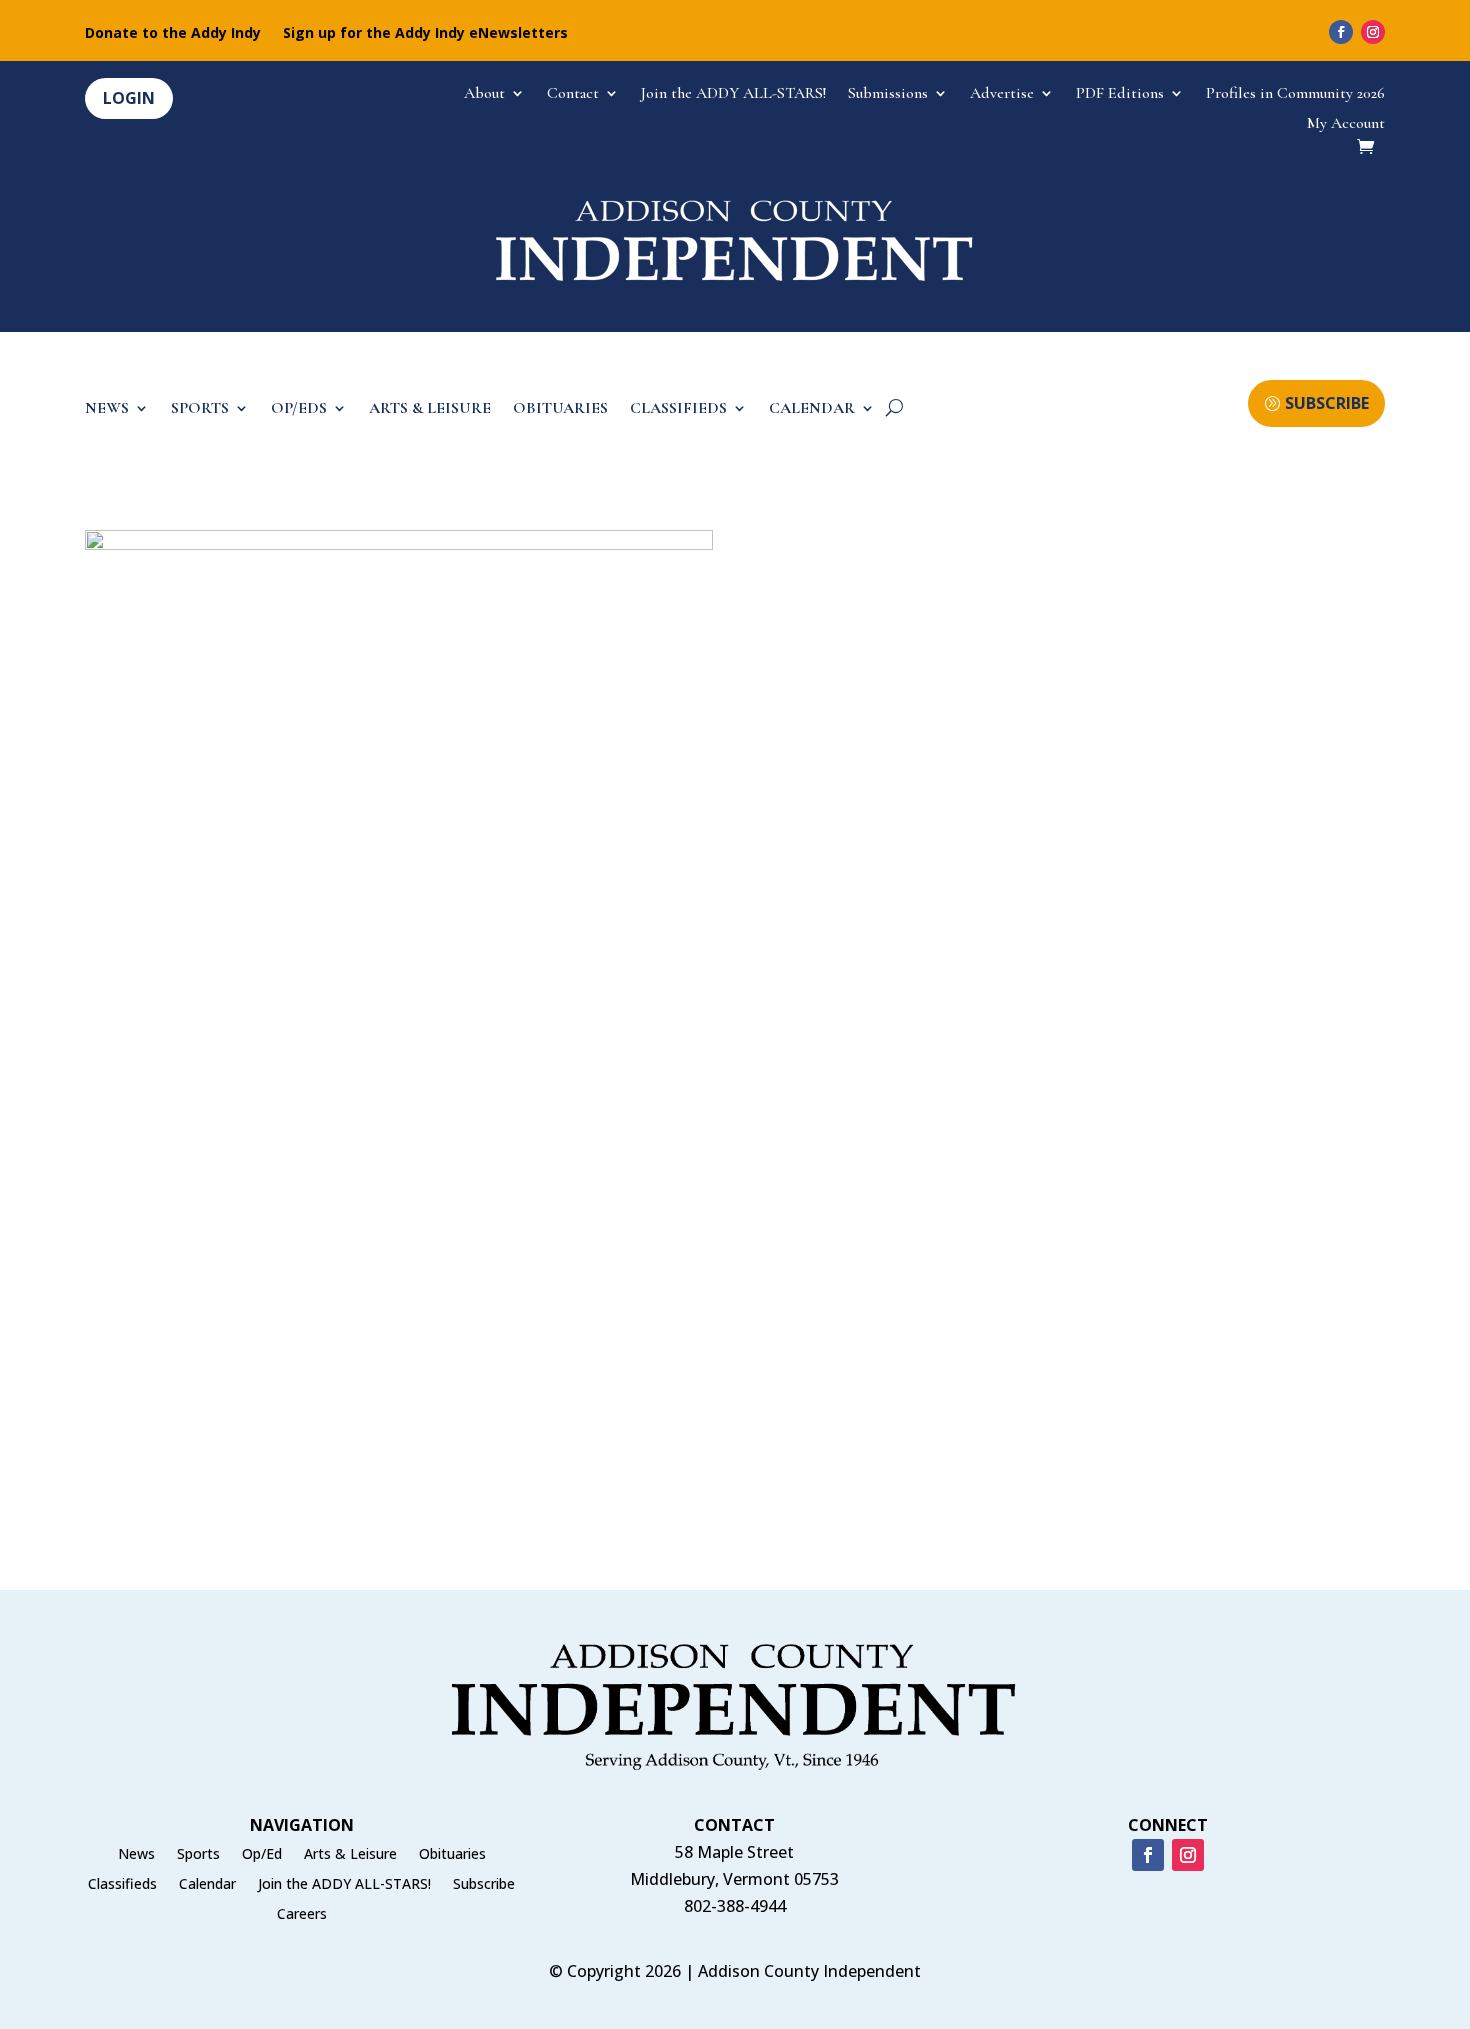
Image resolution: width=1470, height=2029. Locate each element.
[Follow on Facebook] (1341, 32)
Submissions (888, 94)
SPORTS (200, 409)
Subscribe (484, 1885)
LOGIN (129, 98)
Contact (573, 94)
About (484, 94)
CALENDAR (812, 409)
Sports (198, 1855)
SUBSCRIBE (1327, 403)
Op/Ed (262, 1855)
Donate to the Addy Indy (173, 34)
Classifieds (122, 1885)
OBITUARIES (560, 409)
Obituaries (452, 1855)
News (136, 1855)
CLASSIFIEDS (678, 409)
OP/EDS (299, 409)
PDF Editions (1120, 94)
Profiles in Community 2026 (1295, 94)
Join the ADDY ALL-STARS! (733, 94)
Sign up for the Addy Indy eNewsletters (425, 34)
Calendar (207, 1885)
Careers (302, 1915)
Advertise (1002, 94)
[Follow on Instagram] (1373, 32)
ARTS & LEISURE (430, 409)
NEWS (107, 409)
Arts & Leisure (350, 1855)
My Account (1346, 124)
